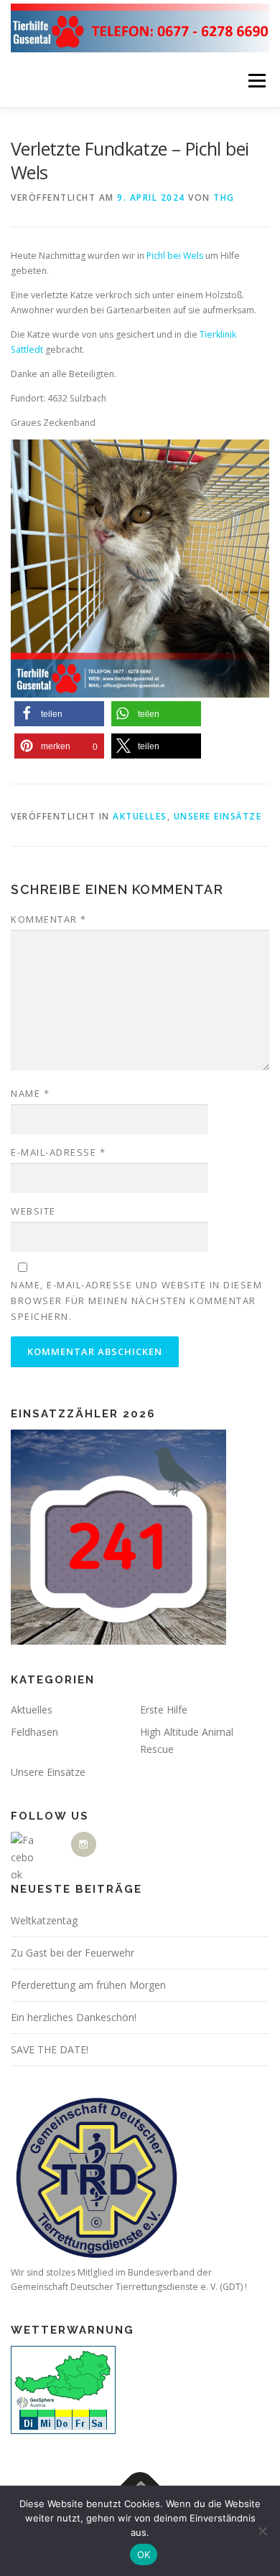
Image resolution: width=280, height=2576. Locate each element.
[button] (59, 714)
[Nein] (262, 2531)
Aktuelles (140, 816)
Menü (256, 81)
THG (224, 198)
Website (33, 1211)
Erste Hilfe (164, 1710)
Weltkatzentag (44, 1920)
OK (144, 2554)
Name (30, 1093)
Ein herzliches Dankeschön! (74, 2017)
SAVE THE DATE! (50, 2049)
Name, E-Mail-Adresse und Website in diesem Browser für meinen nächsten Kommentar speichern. (136, 1301)
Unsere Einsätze (218, 816)
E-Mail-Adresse (58, 1152)
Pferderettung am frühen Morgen (88, 1985)
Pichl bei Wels (175, 256)
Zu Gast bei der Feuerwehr (73, 1953)
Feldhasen (34, 1732)
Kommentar (49, 919)
